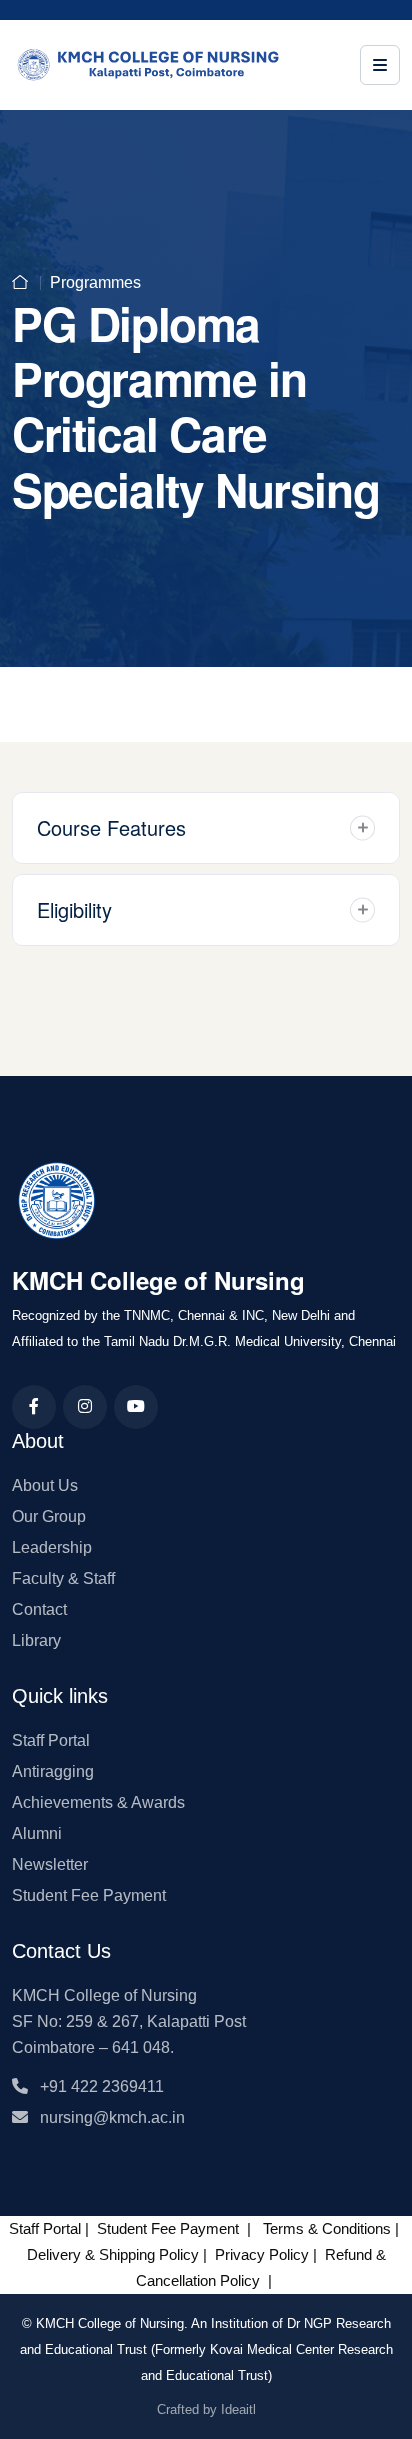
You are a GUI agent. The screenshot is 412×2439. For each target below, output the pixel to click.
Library (36, 1640)
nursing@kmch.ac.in (106, 2117)
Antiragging (53, 1771)
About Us (45, 1485)
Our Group (49, 1516)
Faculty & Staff (63, 1578)
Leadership (52, 1547)
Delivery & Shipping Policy (113, 2254)
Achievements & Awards (98, 1802)
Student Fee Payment (89, 1895)
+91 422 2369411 (96, 2086)
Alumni (37, 1833)
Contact (39, 1609)
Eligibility (74, 909)
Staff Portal (51, 1740)
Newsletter (50, 1864)
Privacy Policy (262, 2254)
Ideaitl (238, 2409)
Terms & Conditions (327, 2228)
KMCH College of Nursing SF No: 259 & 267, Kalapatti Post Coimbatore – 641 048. (129, 2021)
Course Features (111, 827)
